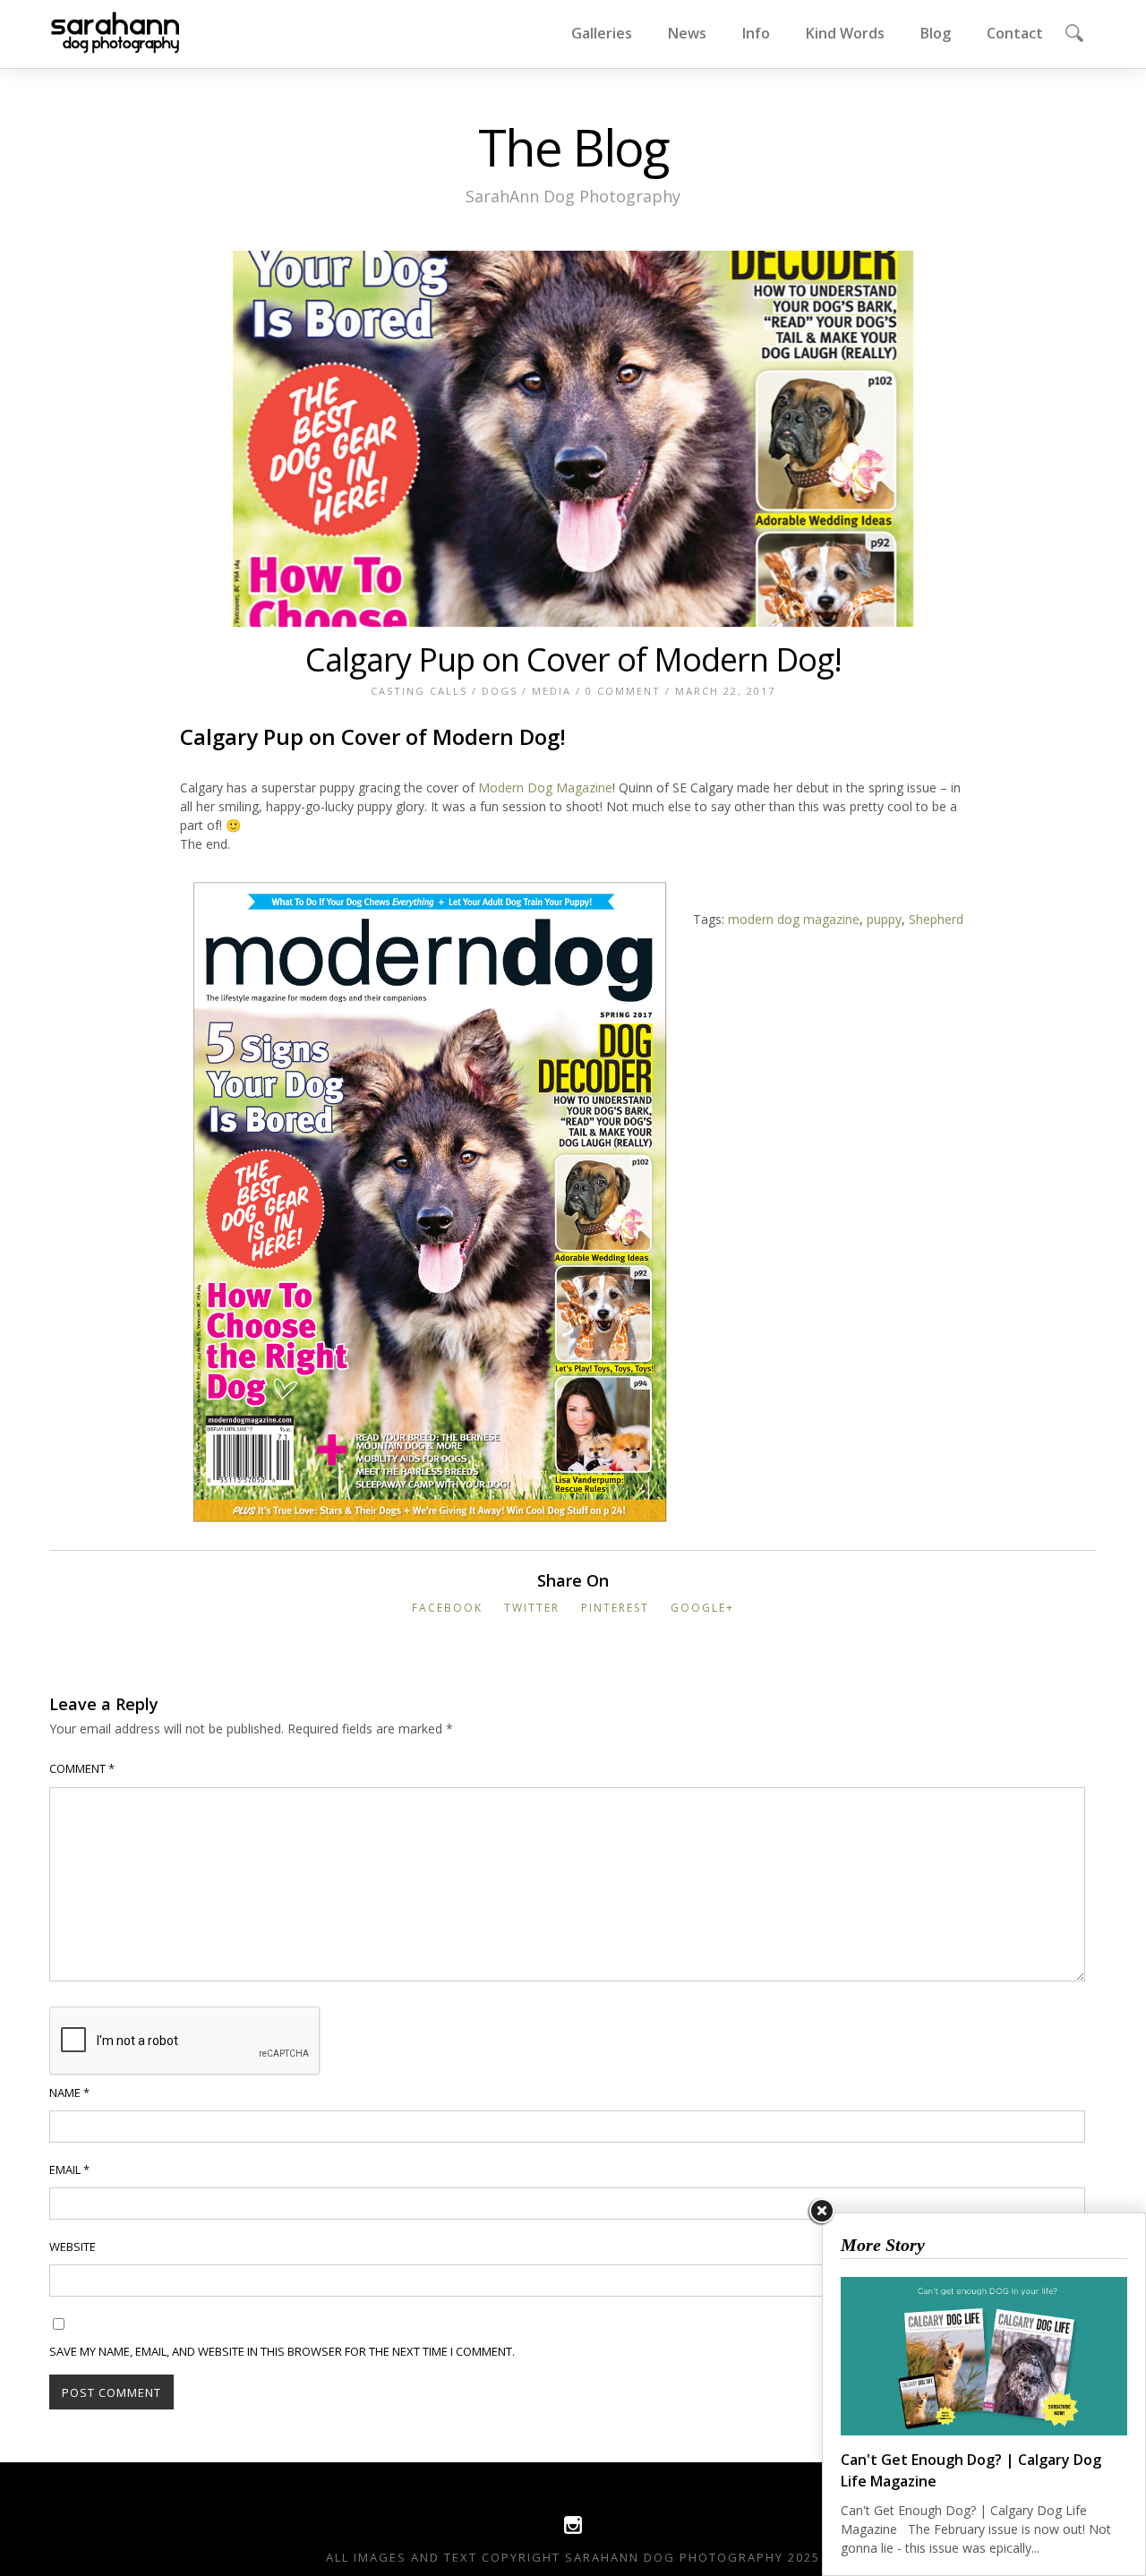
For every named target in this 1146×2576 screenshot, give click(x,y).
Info (756, 33)
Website (73, 2247)
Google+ (702, 1608)
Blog (936, 33)
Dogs (500, 691)
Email (69, 2169)
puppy (884, 919)
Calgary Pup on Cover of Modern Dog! (573, 659)
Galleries (602, 33)
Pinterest (615, 1608)
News (687, 33)
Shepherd (936, 919)
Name (69, 2092)
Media (552, 691)
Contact (1015, 33)
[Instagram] (573, 2529)
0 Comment (623, 691)
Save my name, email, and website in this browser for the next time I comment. (282, 2351)
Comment (82, 1768)
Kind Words (845, 33)
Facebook (447, 1608)
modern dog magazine (794, 919)
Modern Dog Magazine (545, 787)
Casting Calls (419, 691)
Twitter (532, 1608)
